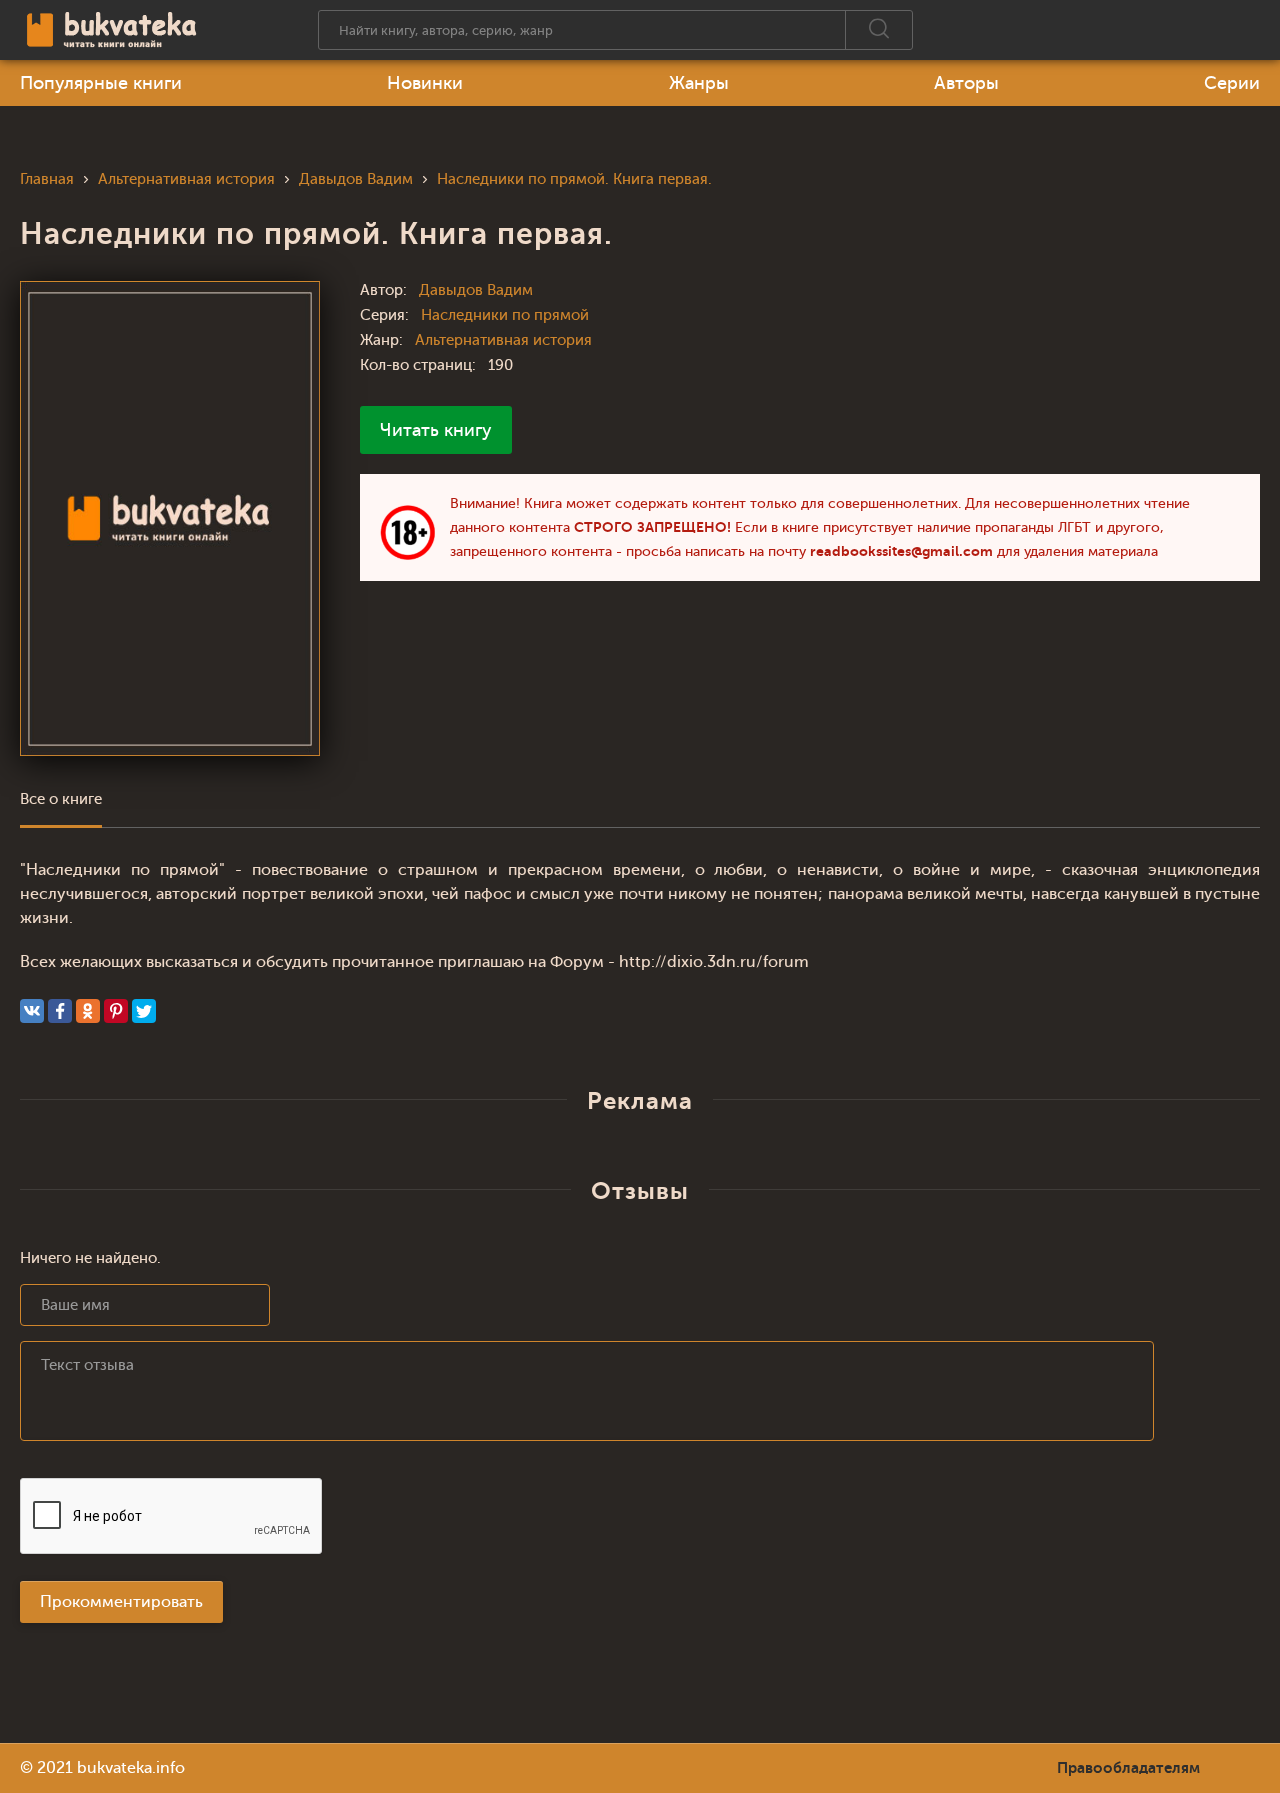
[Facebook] (60, 1011)
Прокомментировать (121, 1602)
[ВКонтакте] (32, 1011)
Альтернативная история (503, 340)
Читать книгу (436, 430)
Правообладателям (1128, 1768)
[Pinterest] (116, 1011)
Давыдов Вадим (476, 290)
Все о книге (61, 799)
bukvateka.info (131, 1768)
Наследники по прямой (505, 315)
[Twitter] (144, 1011)
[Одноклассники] (88, 1011)
